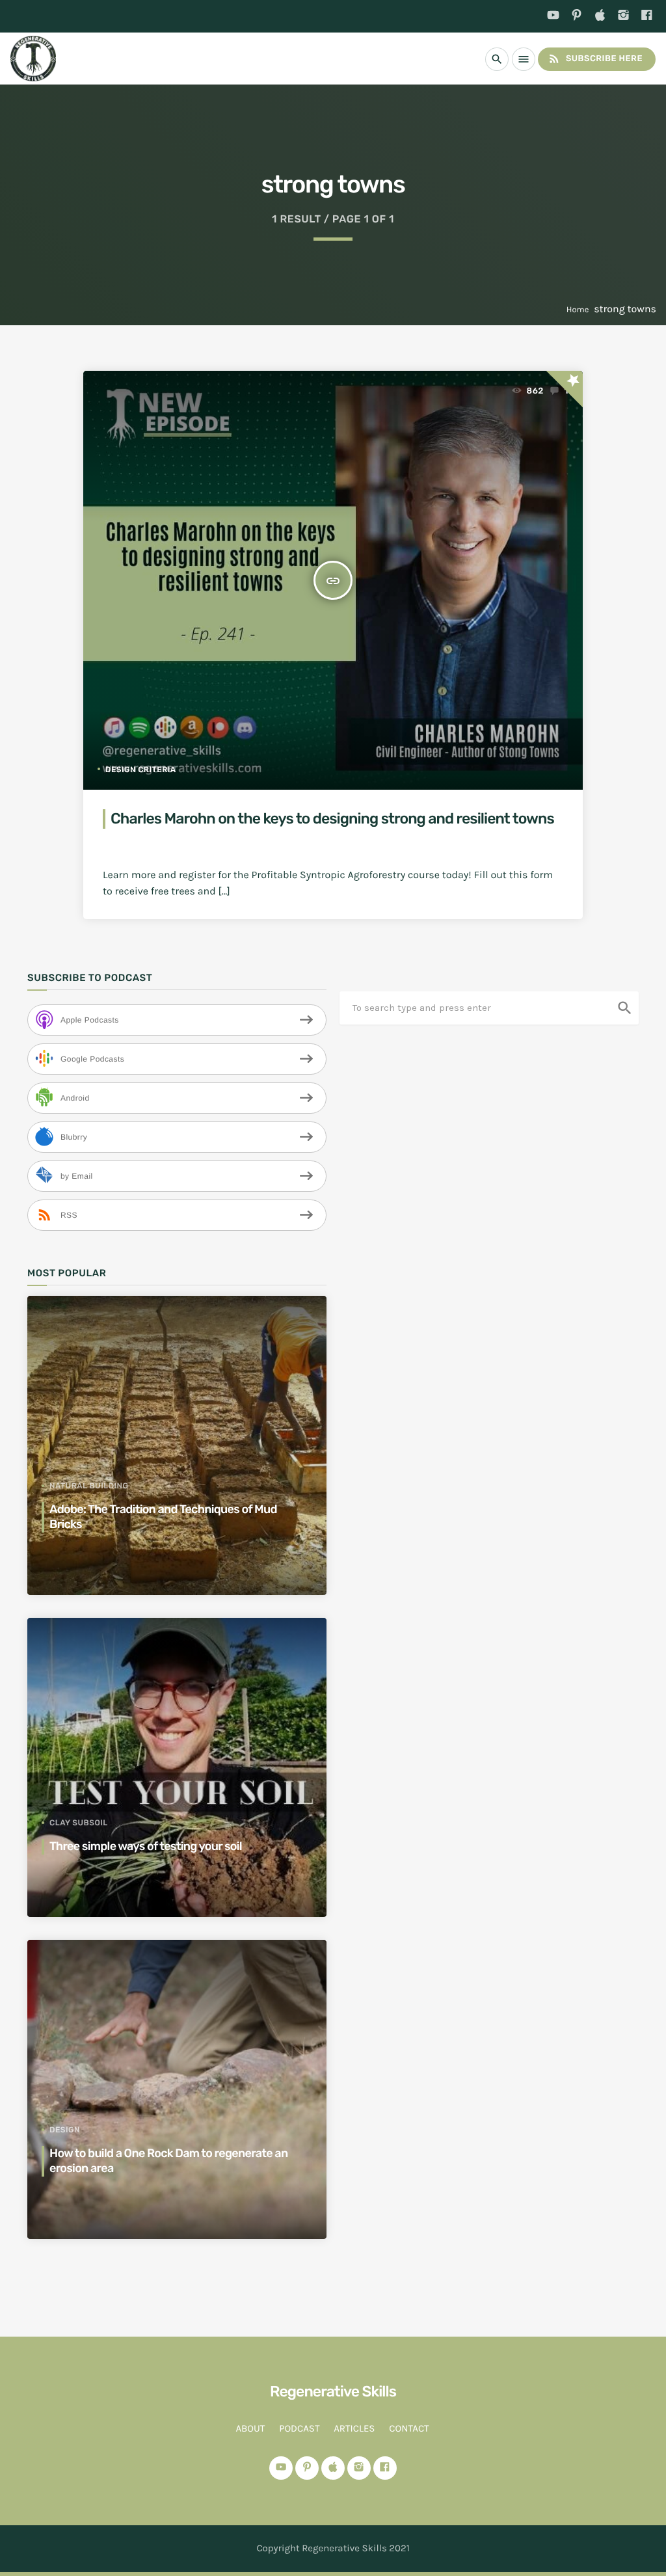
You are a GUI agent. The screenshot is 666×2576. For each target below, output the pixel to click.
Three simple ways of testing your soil (146, 1846)
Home (578, 310)
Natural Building (89, 1486)
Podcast (299, 2428)
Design (65, 2130)
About (250, 2428)
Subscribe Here (595, 59)
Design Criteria (141, 770)
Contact (409, 2428)
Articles (354, 2428)
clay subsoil (79, 1823)
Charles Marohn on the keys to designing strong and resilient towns (332, 818)
